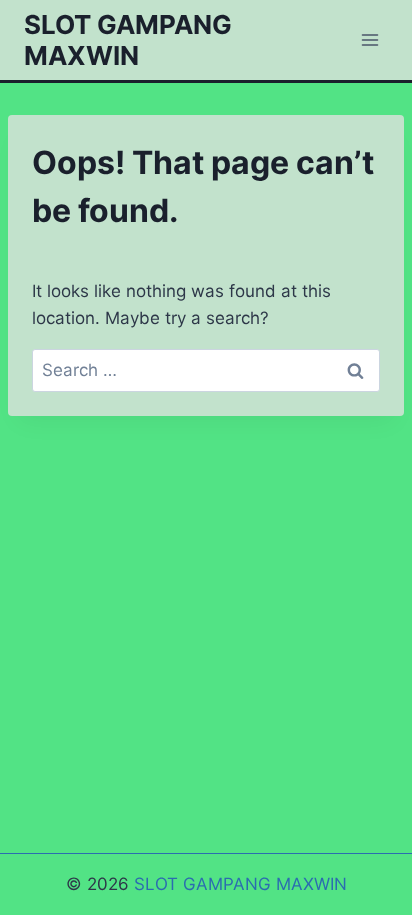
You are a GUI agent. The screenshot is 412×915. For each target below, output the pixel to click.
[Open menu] (369, 39)
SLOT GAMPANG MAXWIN (240, 884)
